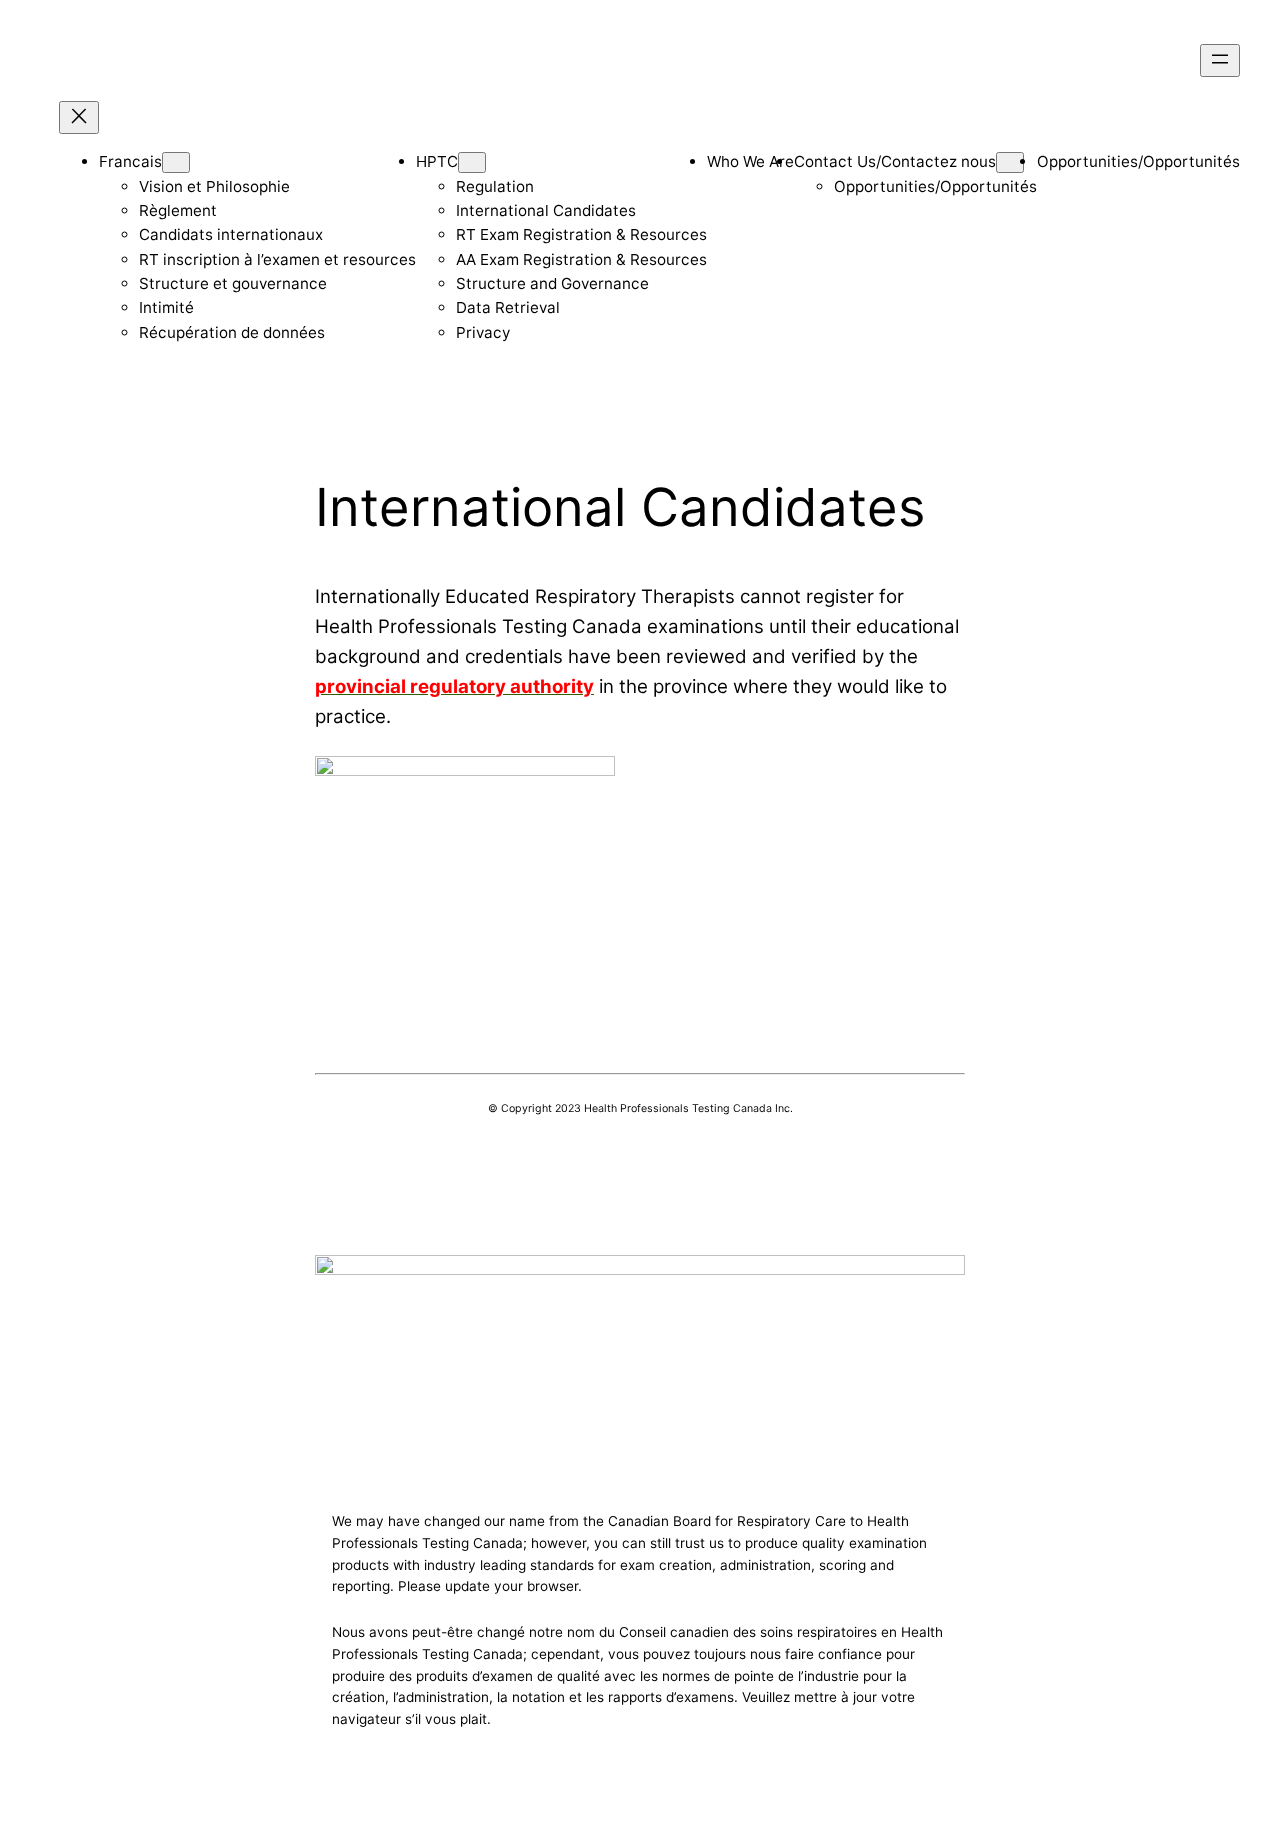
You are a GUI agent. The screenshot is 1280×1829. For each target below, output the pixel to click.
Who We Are (750, 161)
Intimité (166, 307)
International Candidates (546, 210)
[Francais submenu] (176, 162)
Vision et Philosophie (214, 186)
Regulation (495, 186)
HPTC (437, 161)
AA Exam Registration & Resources (581, 259)
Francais (130, 161)
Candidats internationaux (231, 234)
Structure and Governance (552, 283)
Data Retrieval (508, 307)
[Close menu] (79, 117)
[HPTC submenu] (472, 162)
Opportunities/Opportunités (935, 186)
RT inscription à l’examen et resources (277, 259)
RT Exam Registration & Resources (581, 234)
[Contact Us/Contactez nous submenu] (1010, 162)
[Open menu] (1220, 60)
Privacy (483, 332)
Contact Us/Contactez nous (895, 161)
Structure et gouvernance (233, 283)
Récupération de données (232, 332)
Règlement (178, 210)
